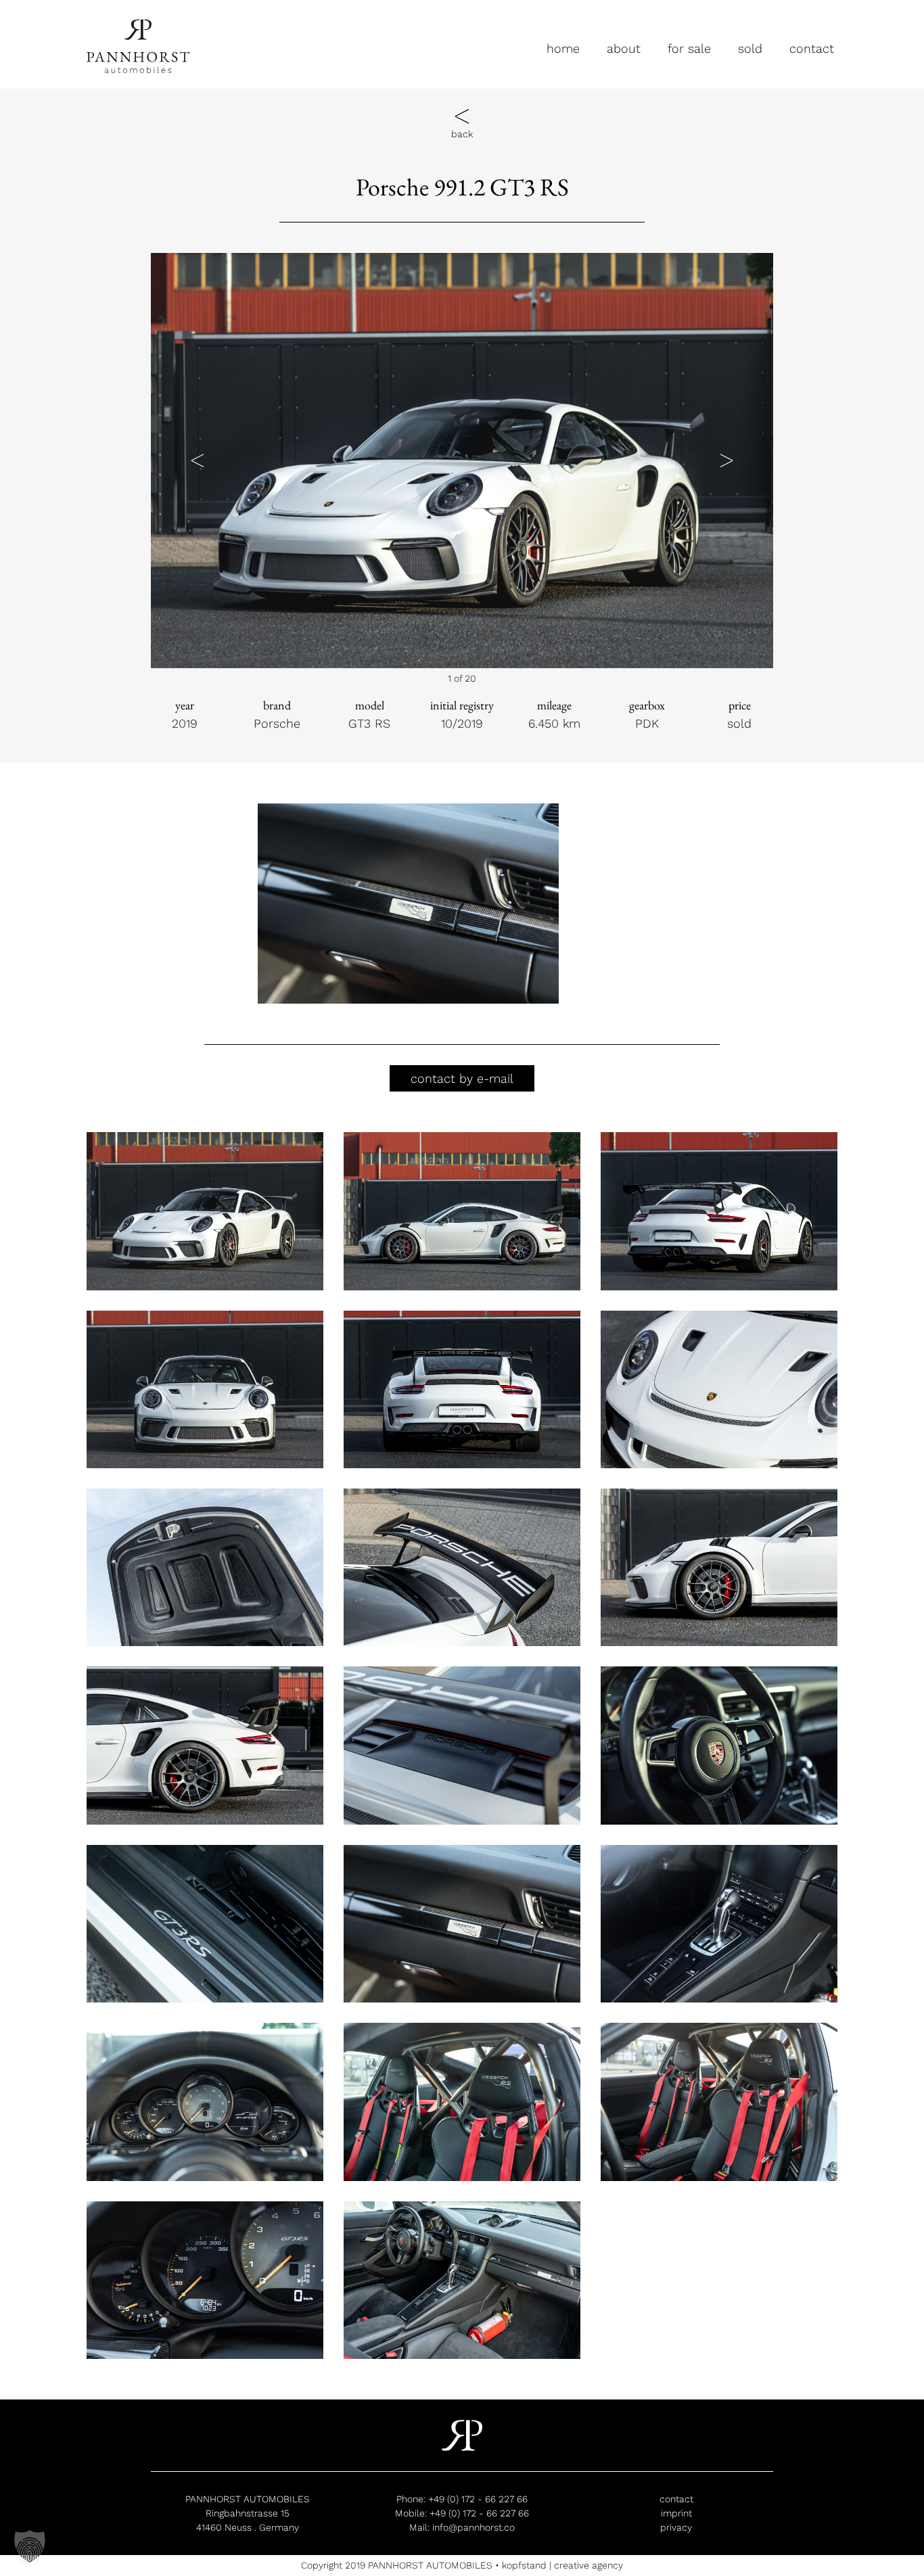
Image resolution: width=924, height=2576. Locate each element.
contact (812, 48)
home (563, 48)
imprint (676, 2513)
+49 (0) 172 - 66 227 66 (478, 2499)
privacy (676, 2527)
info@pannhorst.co (473, 2527)
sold (750, 48)
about (624, 48)
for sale (689, 48)
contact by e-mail (462, 1078)
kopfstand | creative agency (562, 2565)
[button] (198, 460)
